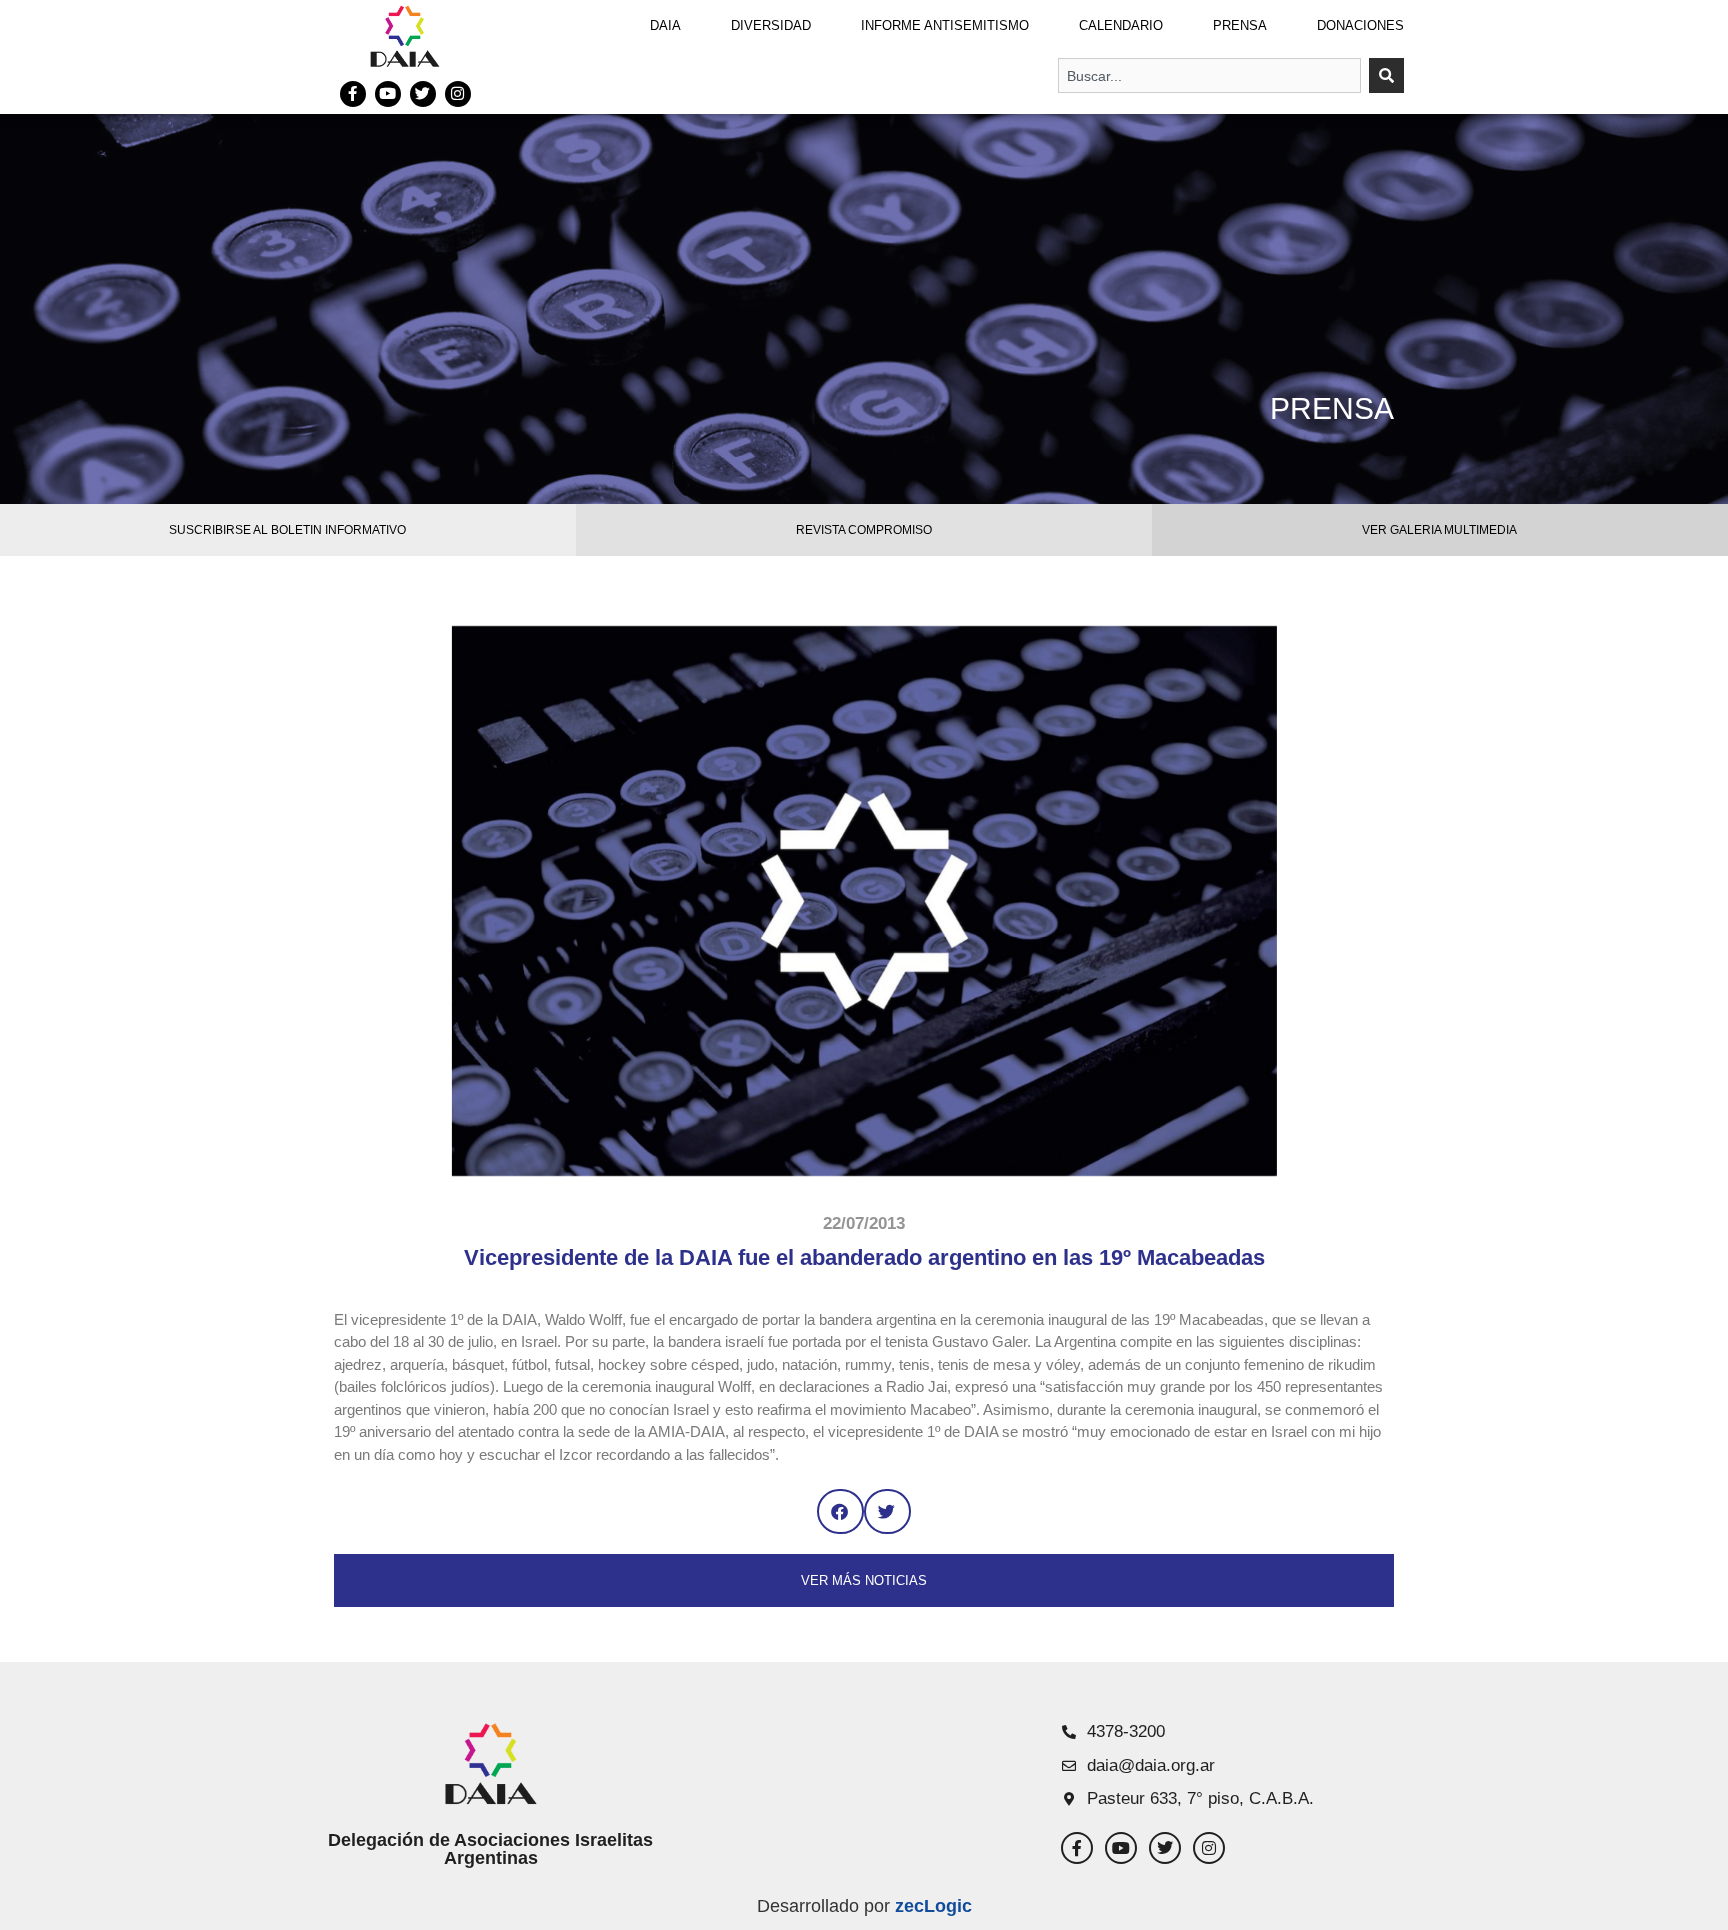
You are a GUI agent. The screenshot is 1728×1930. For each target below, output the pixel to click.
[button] (840, 1511)
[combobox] (1209, 75)
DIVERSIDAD (771, 25)
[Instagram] (458, 94)
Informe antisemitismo (945, 25)
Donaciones (1360, 25)
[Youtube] (388, 94)
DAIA (665, 25)
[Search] (1386, 75)
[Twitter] (423, 94)
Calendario (1121, 25)
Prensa (1240, 25)
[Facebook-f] (353, 94)
